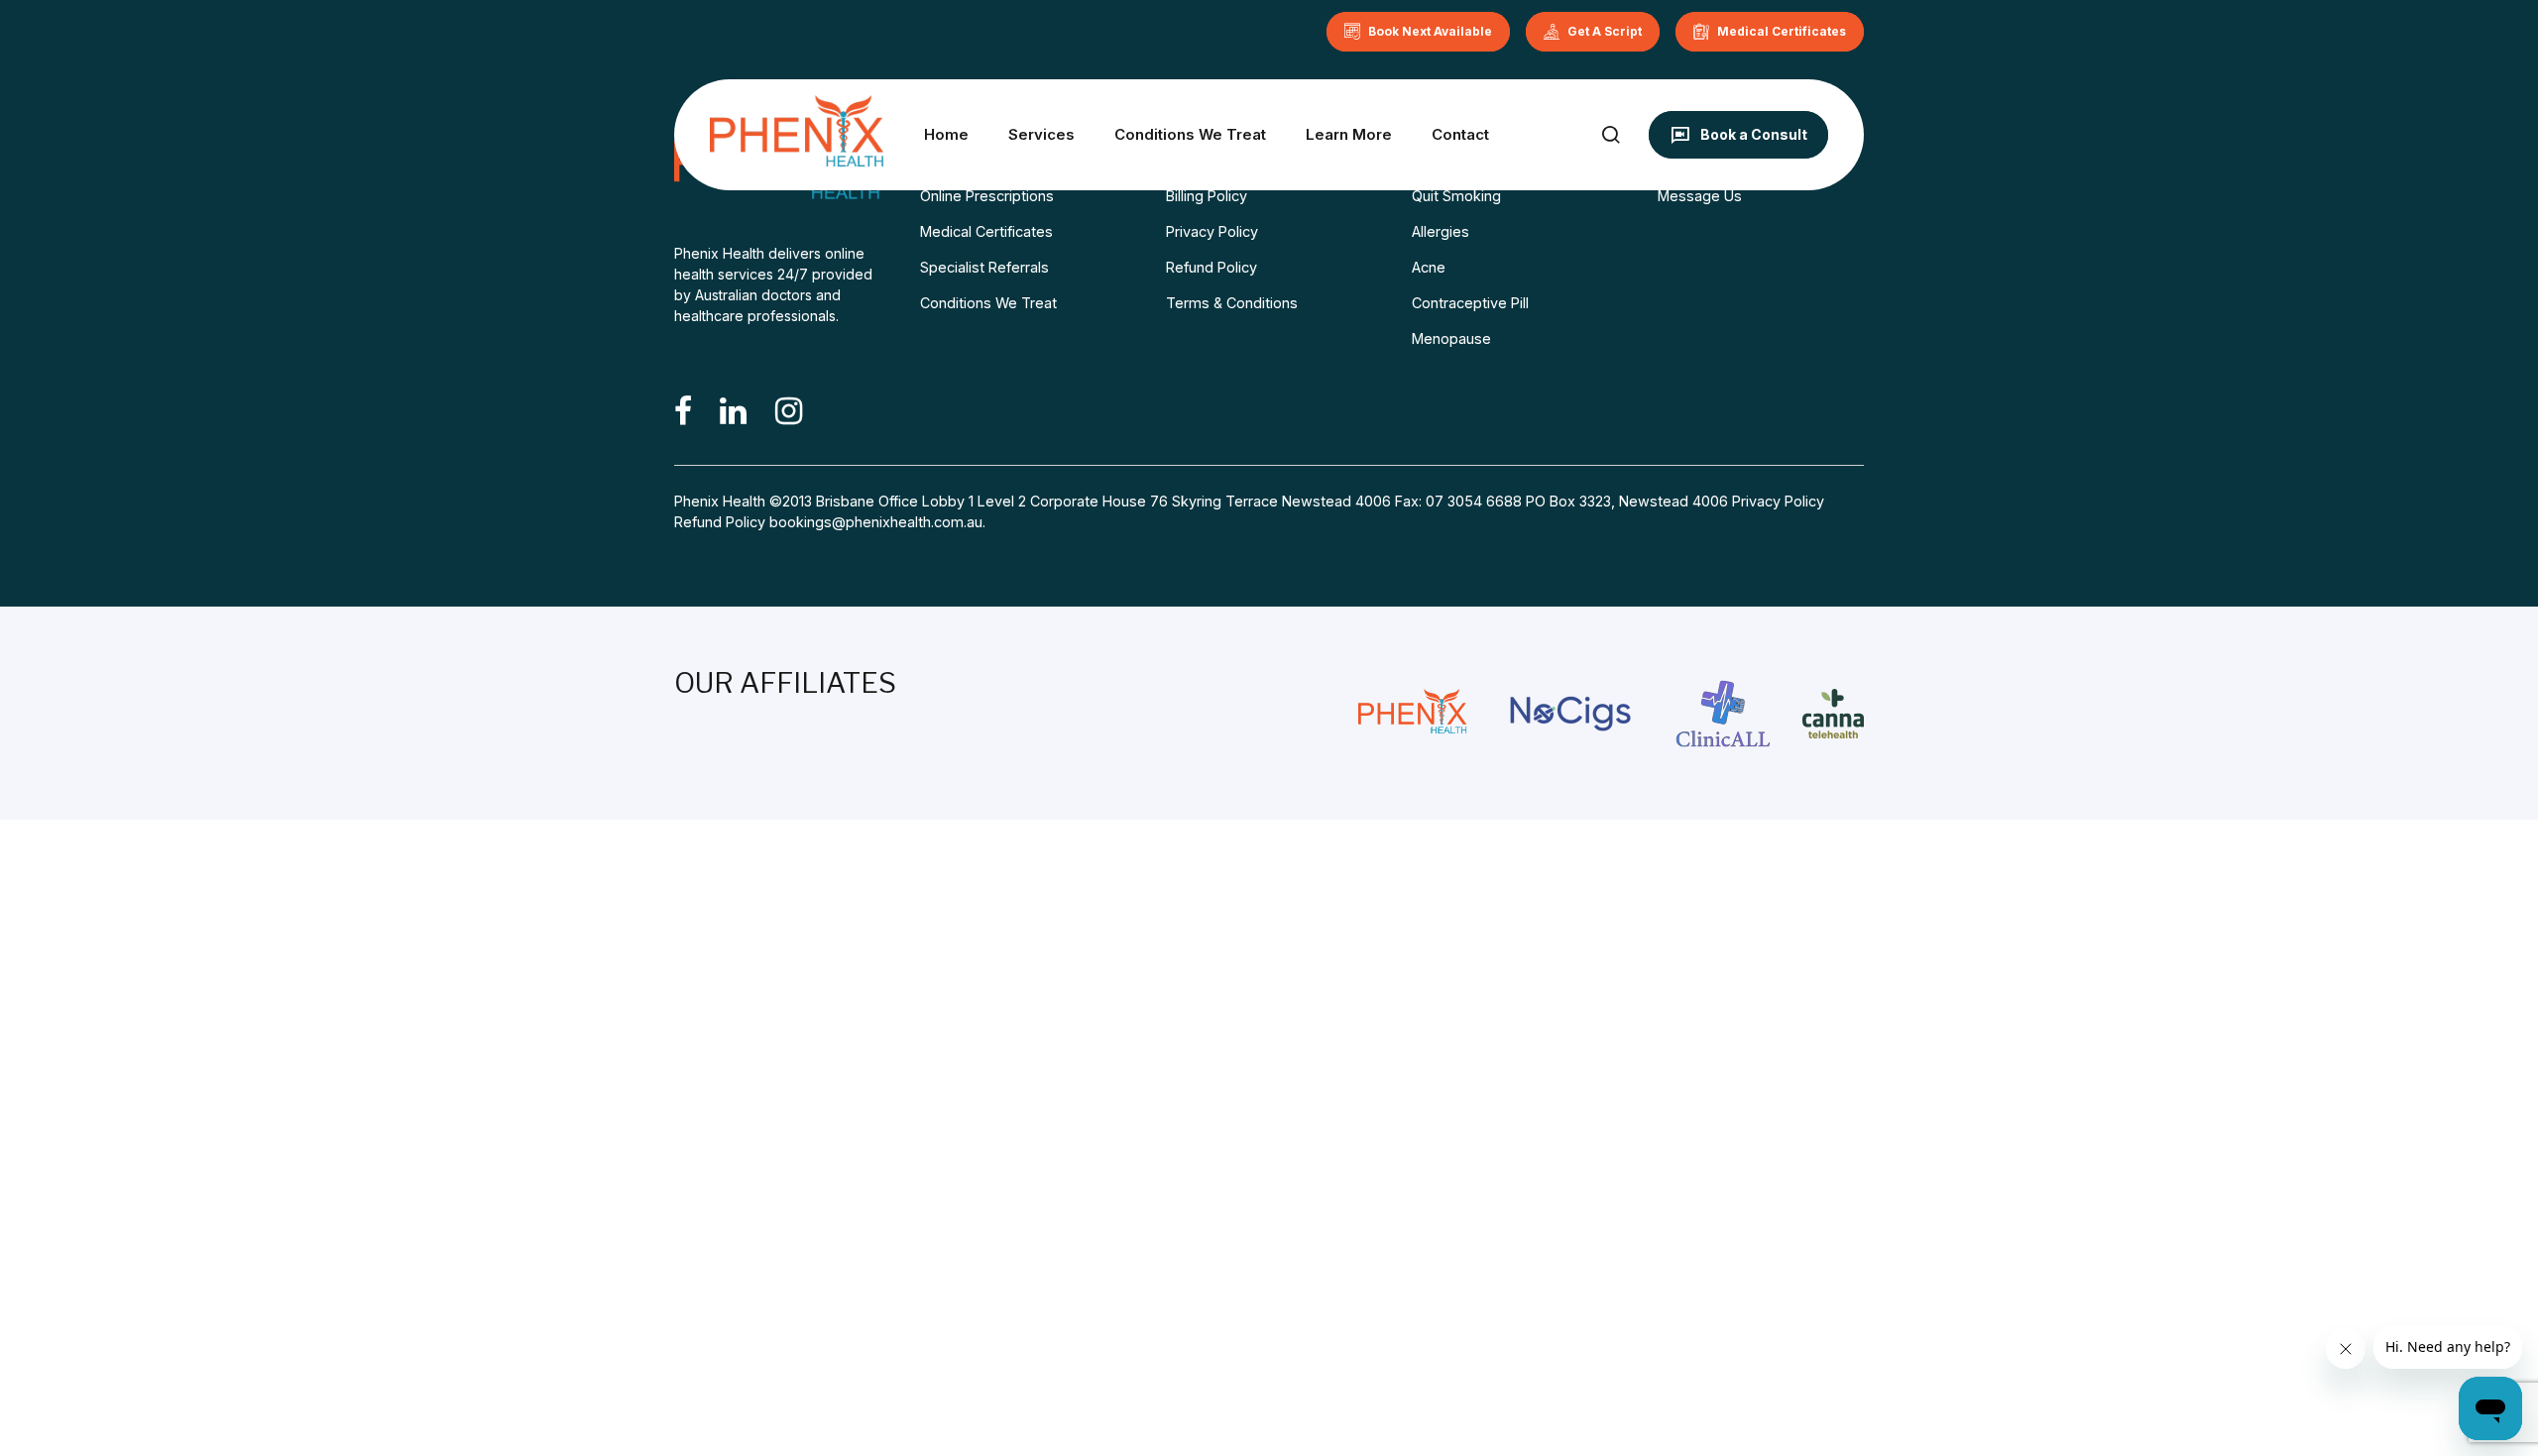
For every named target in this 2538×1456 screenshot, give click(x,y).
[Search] (1611, 134)
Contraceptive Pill (1470, 303)
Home (946, 134)
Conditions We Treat (1190, 134)
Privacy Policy (1212, 231)
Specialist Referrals (984, 267)
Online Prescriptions (987, 196)
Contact (1460, 134)
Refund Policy (1211, 267)
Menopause (1451, 338)
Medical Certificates (986, 231)
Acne (1429, 267)
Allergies (1441, 231)
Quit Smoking (1456, 196)
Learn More (1349, 134)
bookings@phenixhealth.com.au (876, 522)
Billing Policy (1207, 196)
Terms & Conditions (1232, 303)
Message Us (1700, 196)
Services (1041, 134)
